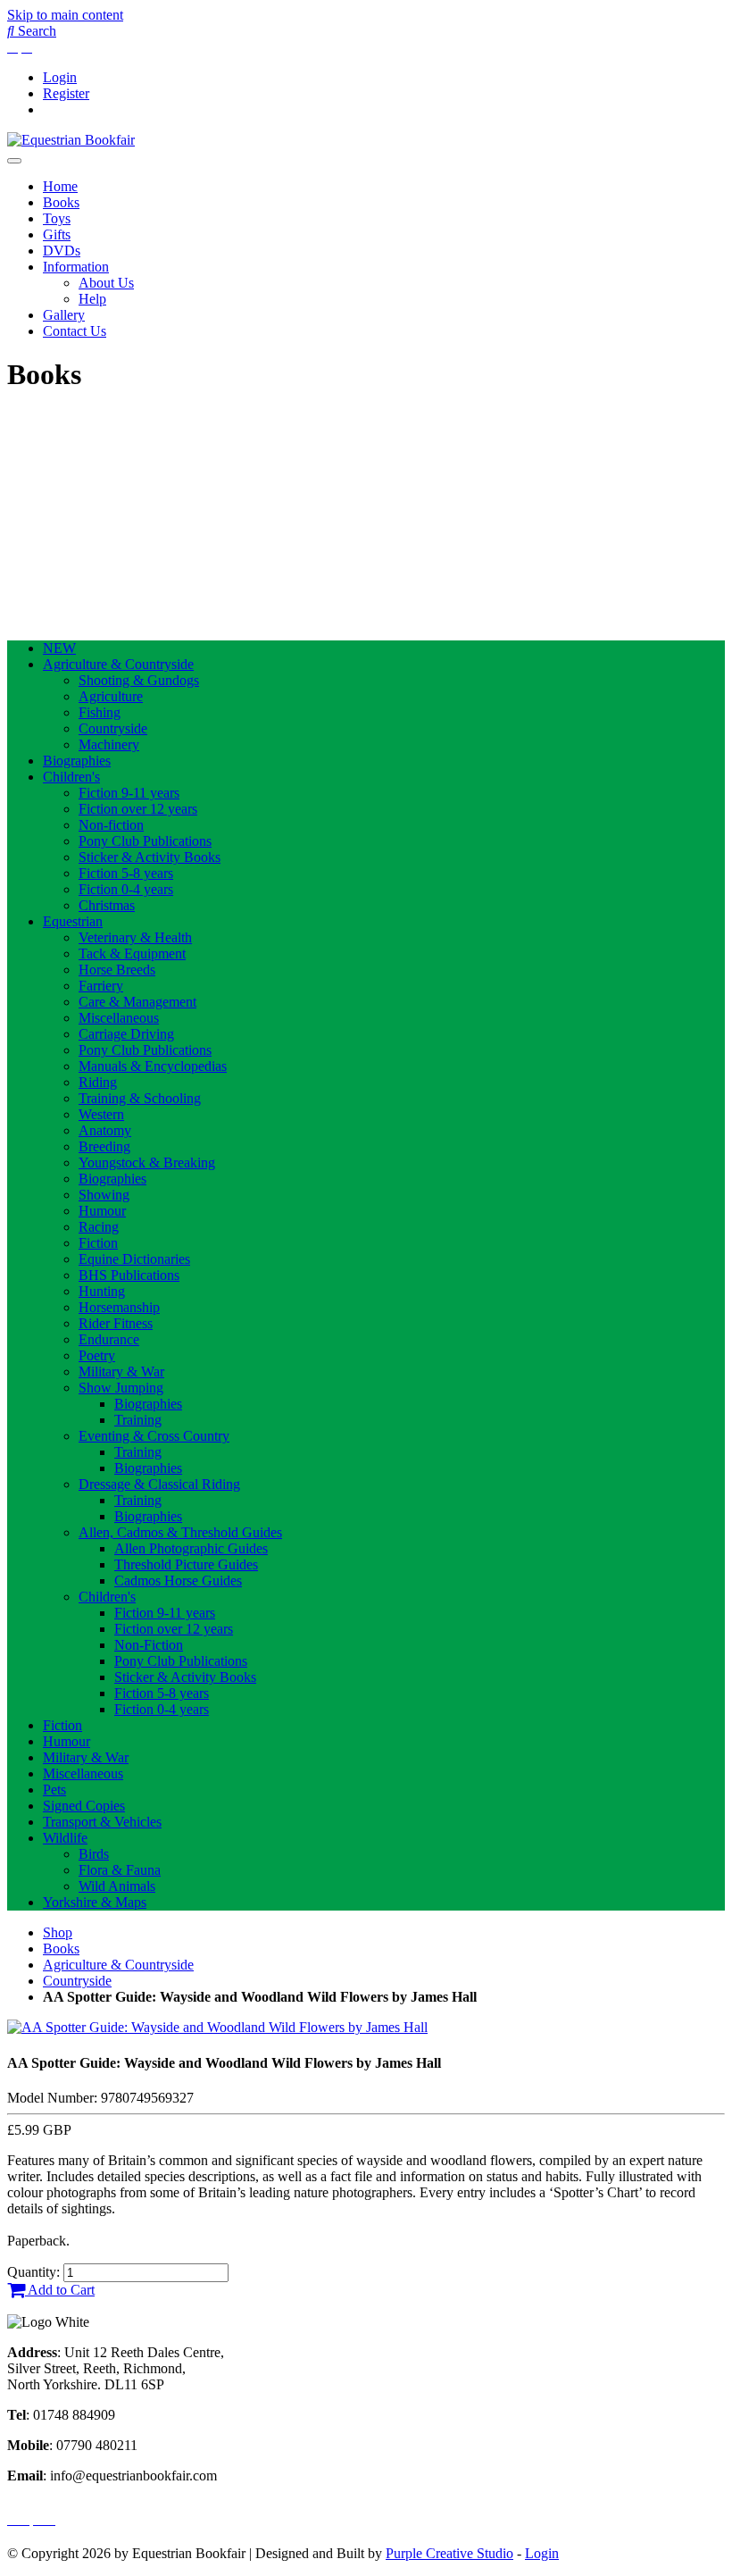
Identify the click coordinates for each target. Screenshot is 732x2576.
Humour (102, 1211)
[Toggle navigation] (14, 161)
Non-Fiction (149, 1645)
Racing (99, 1227)
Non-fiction (111, 825)
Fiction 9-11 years (129, 793)
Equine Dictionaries (134, 1259)
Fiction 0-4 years (126, 889)
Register (66, 93)
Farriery (101, 986)
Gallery (64, 315)
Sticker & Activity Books (150, 857)
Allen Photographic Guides (191, 1548)
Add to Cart (60, 2290)
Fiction (98, 1243)
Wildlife (65, 1838)
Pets (54, 1790)
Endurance (109, 1339)
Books (61, 202)
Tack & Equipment (132, 953)
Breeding (104, 1146)
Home (60, 186)
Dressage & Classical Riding (159, 1484)
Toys (57, 218)
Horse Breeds (117, 970)
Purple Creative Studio (449, 2553)
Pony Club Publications (145, 841)
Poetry (97, 1355)
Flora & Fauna (120, 1870)
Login (60, 77)
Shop (58, 1932)
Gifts (57, 234)
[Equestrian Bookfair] (71, 140)
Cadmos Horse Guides (178, 1581)
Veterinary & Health (135, 937)
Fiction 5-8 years (126, 873)
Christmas (107, 905)
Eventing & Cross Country (154, 1436)
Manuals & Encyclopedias (153, 1066)
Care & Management (137, 1002)
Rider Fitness (116, 1323)
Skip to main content (65, 15)
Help (92, 299)
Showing (104, 1195)
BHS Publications (129, 1275)
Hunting (102, 1291)
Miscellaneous (119, 1018)
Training (138, 1420)
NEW (59, 648)
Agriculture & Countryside (118, 664)
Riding (98, 1082)
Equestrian (73, 921)
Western (101, 1114)
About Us (106, 283)
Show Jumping (121, 1388)
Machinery (109, 744)
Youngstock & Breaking (147, 1163)
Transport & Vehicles (102, 1822)
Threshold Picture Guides (186, 1564)
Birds (94, 1854)
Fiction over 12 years (138, 809)
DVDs (62, 251)
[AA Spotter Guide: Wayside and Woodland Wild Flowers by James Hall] (217, 2027)
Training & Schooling (140, 1098)
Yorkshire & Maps (95, 1902)
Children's (71, 777)
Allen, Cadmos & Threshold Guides (180, 1532)
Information (76, 267)
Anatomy (105, 1130)
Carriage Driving (126, 1034)
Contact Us (75, 331)
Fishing (100, 712)
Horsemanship (119, 1307)
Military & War (121, 1372)
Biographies (77, 761)
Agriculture (111, 696)
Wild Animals (117, 1886)
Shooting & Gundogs (139, 680)
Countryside (113, 728)
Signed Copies (84, 1806)
